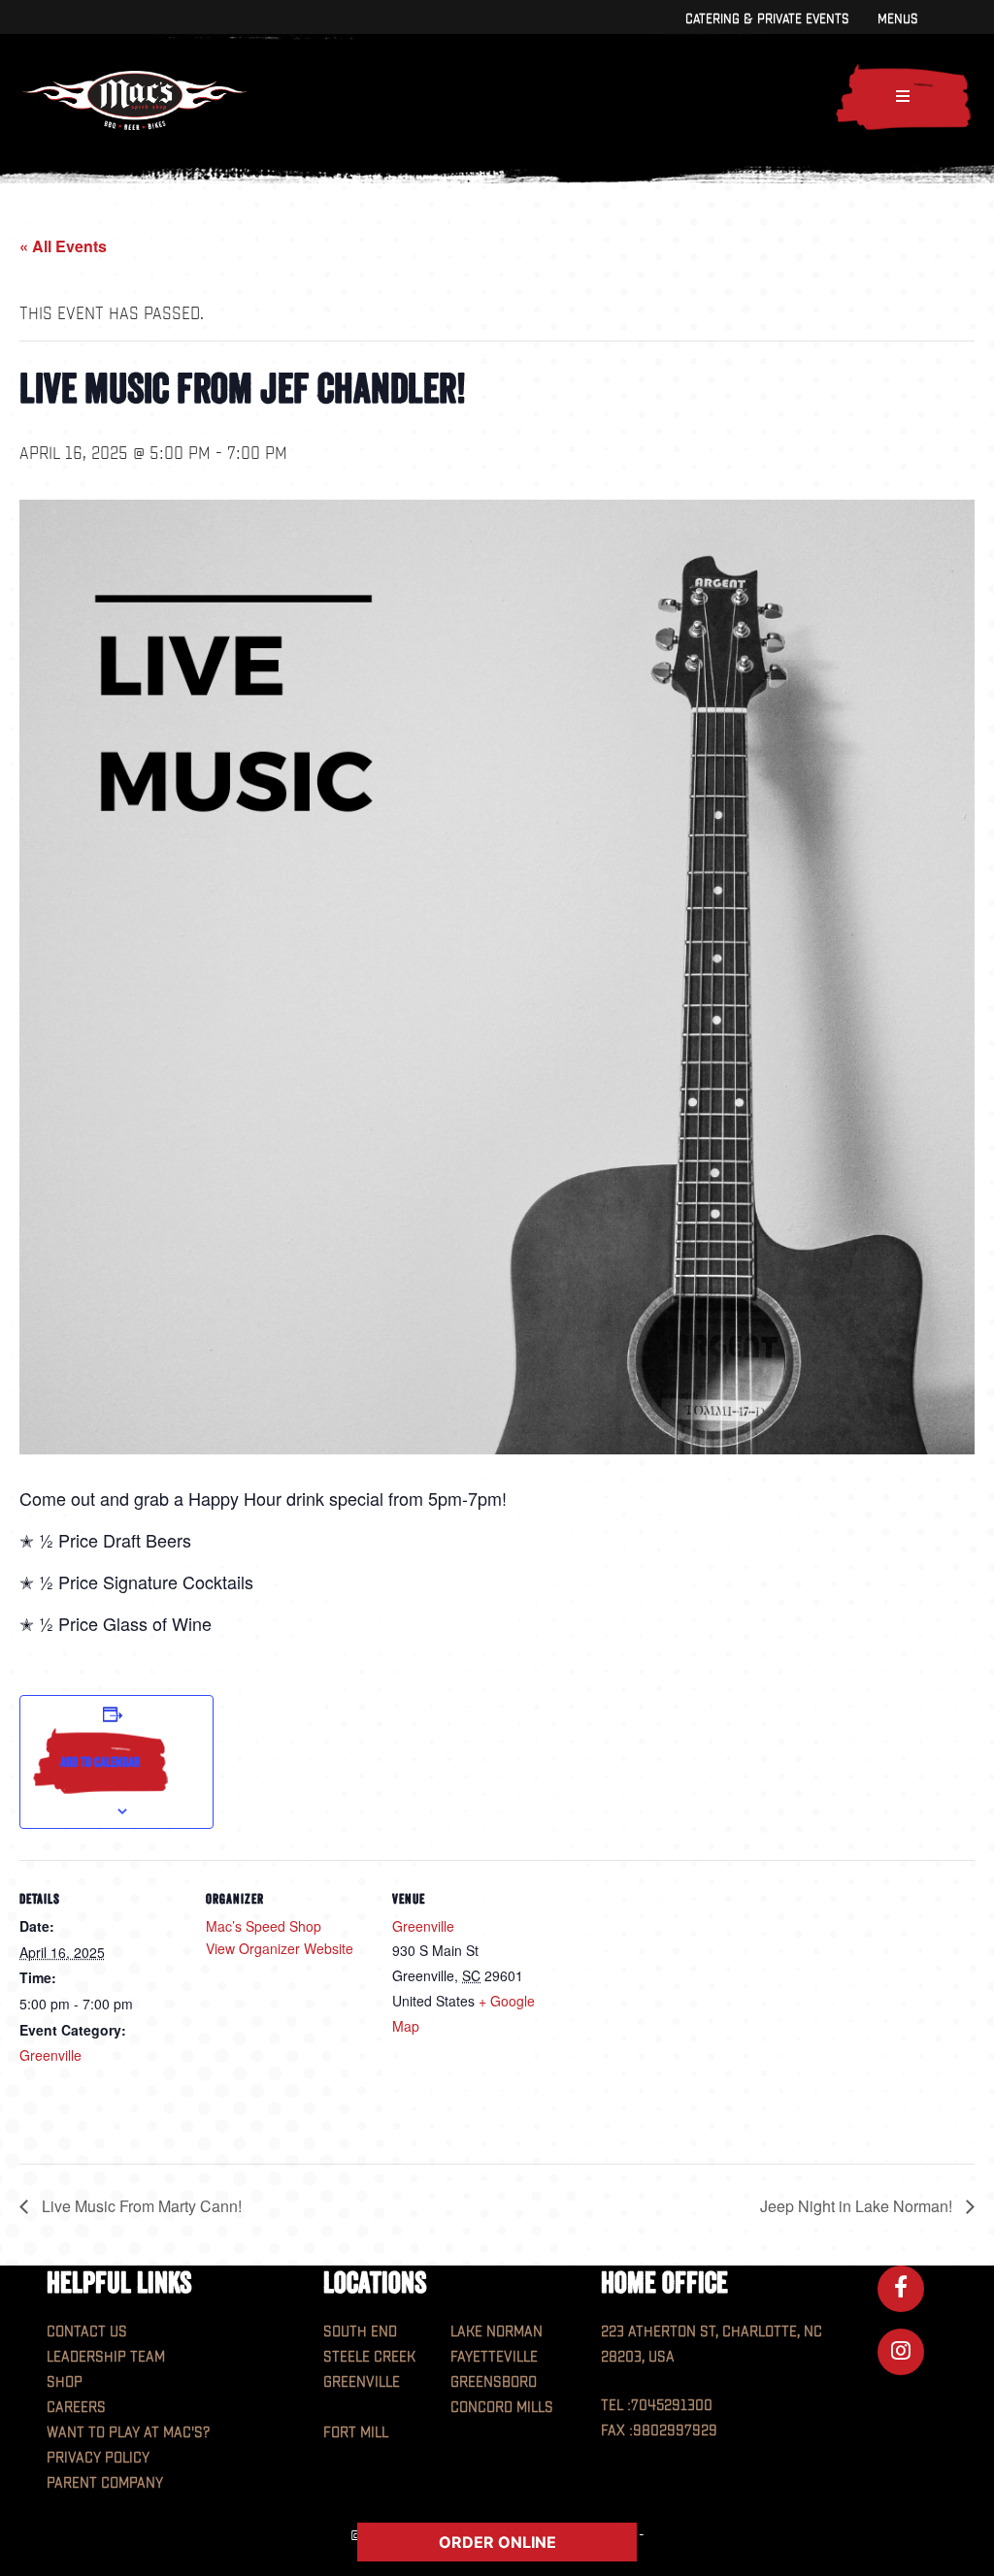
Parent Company (105, 2483)
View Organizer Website (280, 1948)
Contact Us (87, 2332)
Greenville (50, 2055)
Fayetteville (494, 2357)
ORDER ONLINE (497, 2542)
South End (360, 2332)
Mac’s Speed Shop (264, 1926)
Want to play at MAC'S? (128, 2433)
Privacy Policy (98, 2458)
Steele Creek (369, 2357)
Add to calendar (100, 1762)
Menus (897, 19)
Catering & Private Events (767, 19)
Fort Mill (356, 2433)
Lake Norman (497, 2332)
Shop (65, 2382)
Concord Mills (502, 2408)
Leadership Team (106, 2357)
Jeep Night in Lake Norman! (858, 2206)
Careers (76, 2408)
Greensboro (494, 2382)
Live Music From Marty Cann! (140, 2206)
